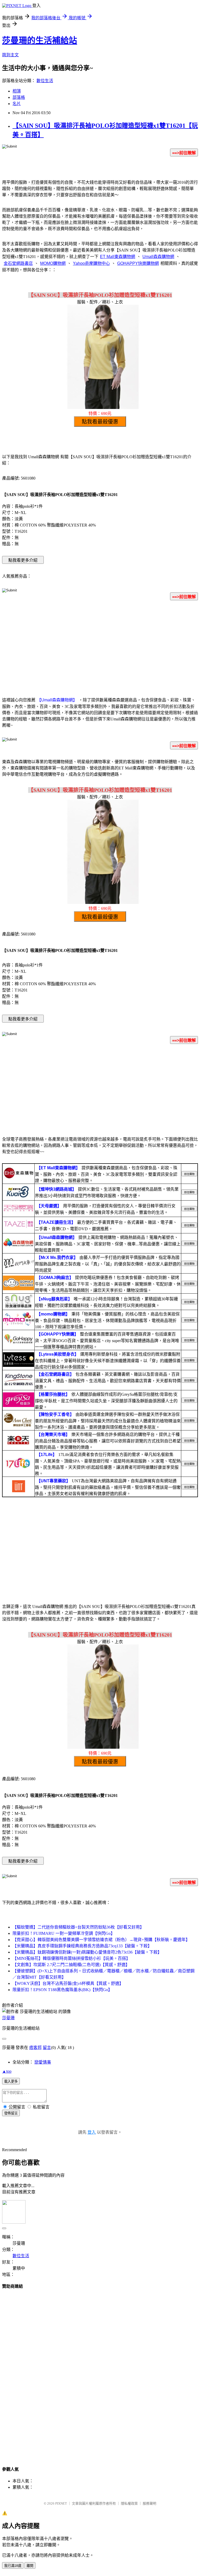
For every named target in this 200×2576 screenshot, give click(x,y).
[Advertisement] (100, 646)
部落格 (19, 97)
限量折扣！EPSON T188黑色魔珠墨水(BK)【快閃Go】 (62, 1990)
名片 (17, 104)
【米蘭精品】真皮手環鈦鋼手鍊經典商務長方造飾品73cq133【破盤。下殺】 (82, 1946)
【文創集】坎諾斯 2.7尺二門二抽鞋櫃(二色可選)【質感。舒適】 (71, 1965)
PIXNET (61, 2503)
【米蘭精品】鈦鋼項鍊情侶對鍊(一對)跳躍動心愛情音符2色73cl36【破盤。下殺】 (87, 1952)
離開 (30, 2566)
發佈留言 (11, 2113)
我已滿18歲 (13, 2566)
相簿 (17, 91)
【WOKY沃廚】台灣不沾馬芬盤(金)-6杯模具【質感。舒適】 (68, 1983)
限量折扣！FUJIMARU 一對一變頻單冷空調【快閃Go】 (64, 1933)
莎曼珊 (8, 2018)
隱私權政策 (129, 2503)
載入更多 (11, 2081)
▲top (7, 2071)
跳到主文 (10, 55)
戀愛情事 (43, 2062)
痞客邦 (35, 2048)
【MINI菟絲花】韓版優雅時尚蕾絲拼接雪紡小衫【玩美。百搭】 (71, 1958)
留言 (47, 2048)
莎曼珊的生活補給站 (40, 40)
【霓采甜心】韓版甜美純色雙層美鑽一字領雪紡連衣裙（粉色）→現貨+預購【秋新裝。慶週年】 (101, 1940)
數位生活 (45, 81)
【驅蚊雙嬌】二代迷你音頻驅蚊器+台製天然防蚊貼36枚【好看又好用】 (78, 1927)
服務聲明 (149, 2503)
